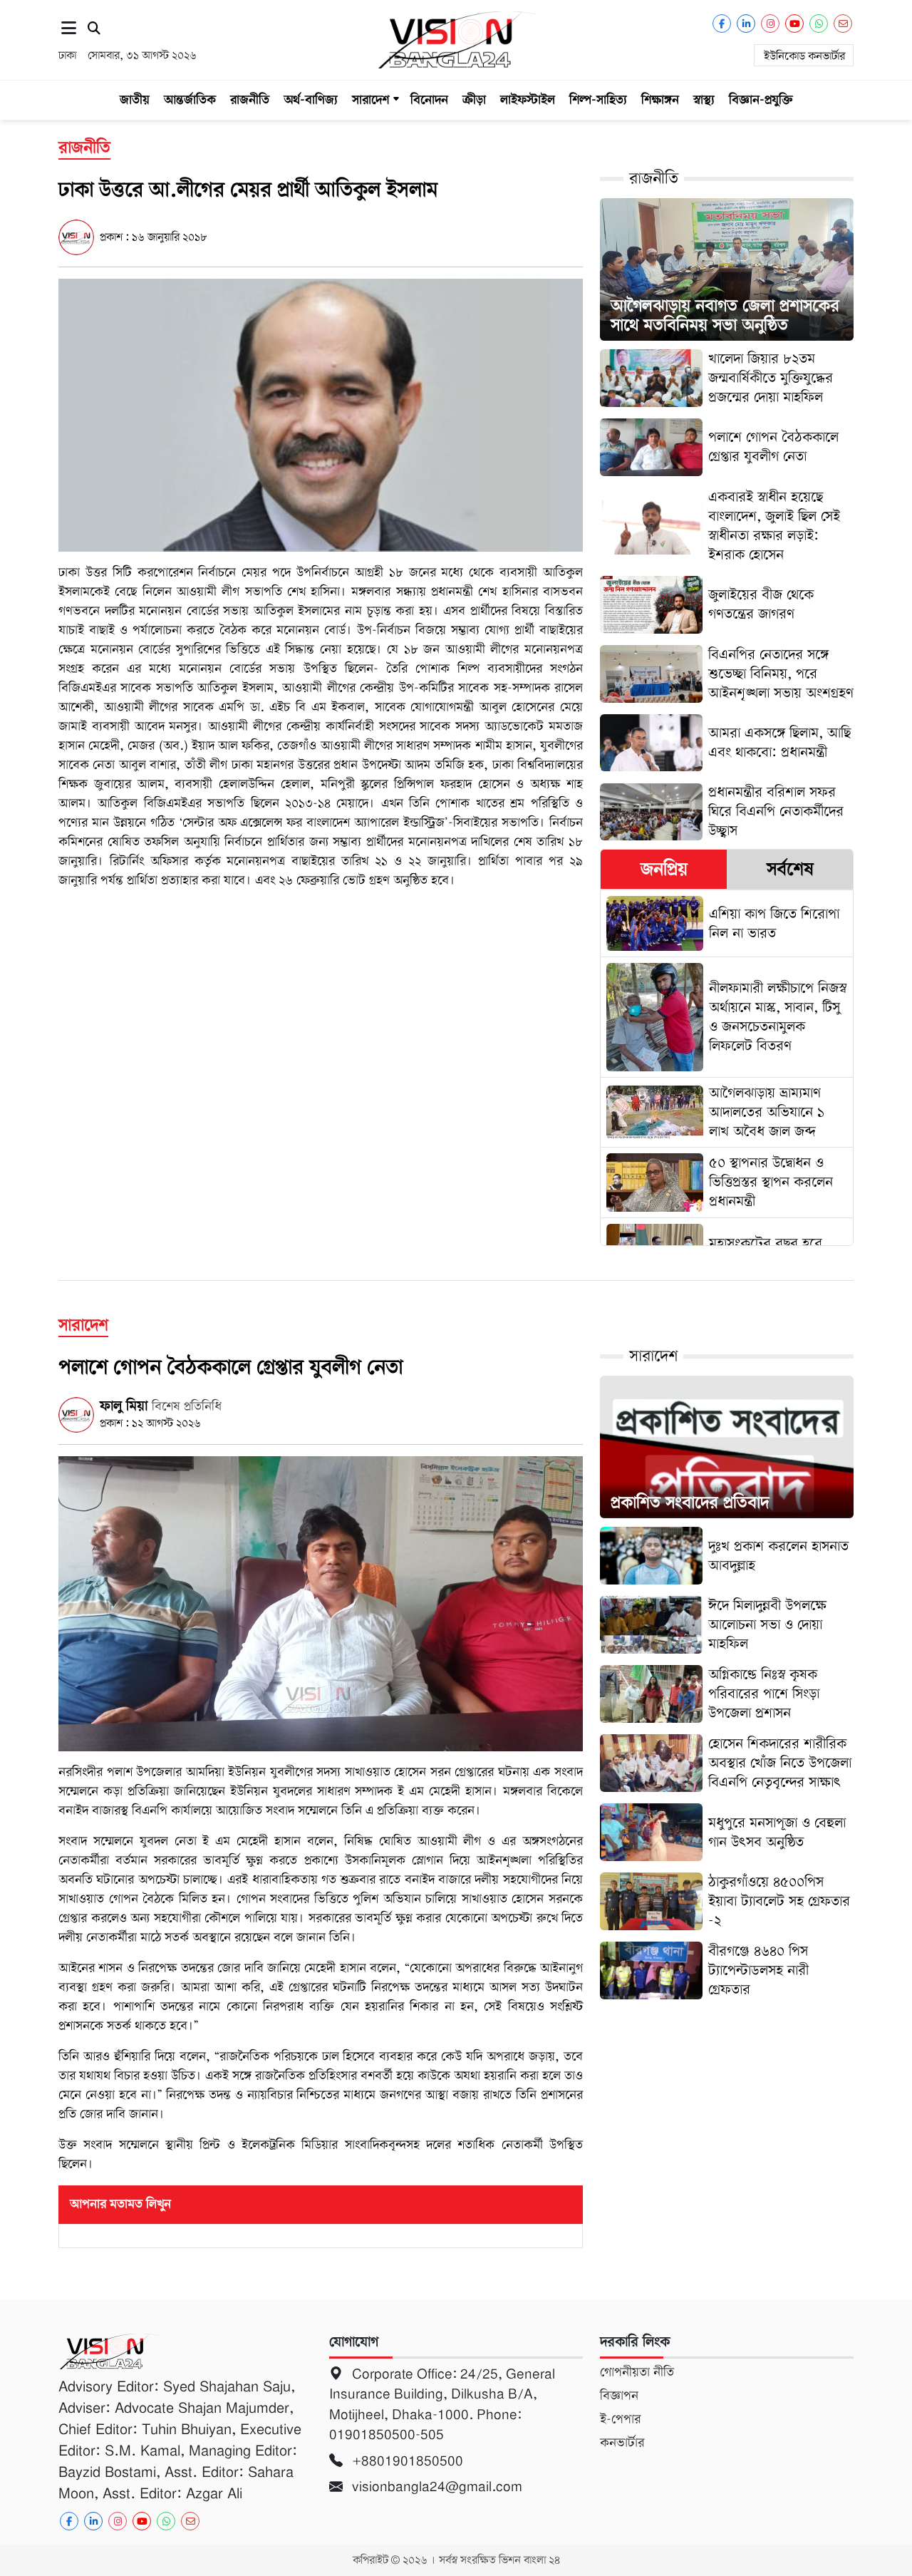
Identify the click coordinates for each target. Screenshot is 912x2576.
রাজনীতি (250, 100)
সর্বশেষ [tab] (790, 869)
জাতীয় (135, 100)
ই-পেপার (620, 2419)
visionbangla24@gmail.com (435, 2487)
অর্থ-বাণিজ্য (311, 100)
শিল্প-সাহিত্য (598, 100)
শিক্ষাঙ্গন (660, 100)
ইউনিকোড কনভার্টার (804, 56)
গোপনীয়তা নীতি (637, 2372)
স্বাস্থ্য (704, 100)
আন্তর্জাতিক (190, 100)
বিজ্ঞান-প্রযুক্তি (761, 100)
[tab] (664, 869)
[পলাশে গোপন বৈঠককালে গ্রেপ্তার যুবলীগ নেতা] (321, 1603)
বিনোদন (429, 100)
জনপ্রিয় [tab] (664, 869)
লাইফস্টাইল (528, 100)
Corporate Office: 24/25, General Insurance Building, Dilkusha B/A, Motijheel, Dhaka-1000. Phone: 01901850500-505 (442, 2405)
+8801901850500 (406, 2461)
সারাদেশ (370, 100)
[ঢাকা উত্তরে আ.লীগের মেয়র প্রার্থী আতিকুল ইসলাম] (321, 414)
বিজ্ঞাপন (619, 2396)
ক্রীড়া (474, 100)
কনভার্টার (622, 2443)
